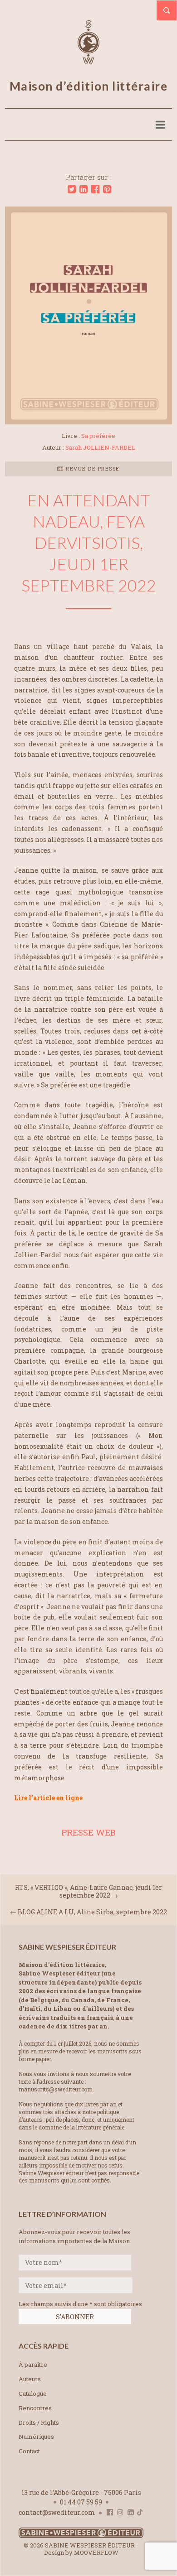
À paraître (33, 2365)
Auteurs (30, 2379)
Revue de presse (92, 469)
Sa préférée (98, 436)
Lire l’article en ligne (48, 1798)
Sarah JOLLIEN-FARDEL (100, 447)
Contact (29, 2451)
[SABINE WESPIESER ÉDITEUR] (88, 60)
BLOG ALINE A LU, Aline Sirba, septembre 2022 (92, 1912)
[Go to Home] (81, 2536)
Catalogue (33, 2393)
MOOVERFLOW (96, 2552)
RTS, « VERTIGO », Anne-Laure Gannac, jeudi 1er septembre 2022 (88, 1891)
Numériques (36, 2437)
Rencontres (35, 2408)
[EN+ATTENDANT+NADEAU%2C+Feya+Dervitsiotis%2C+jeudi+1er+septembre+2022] (72, 189)
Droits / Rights (39, 2422)
